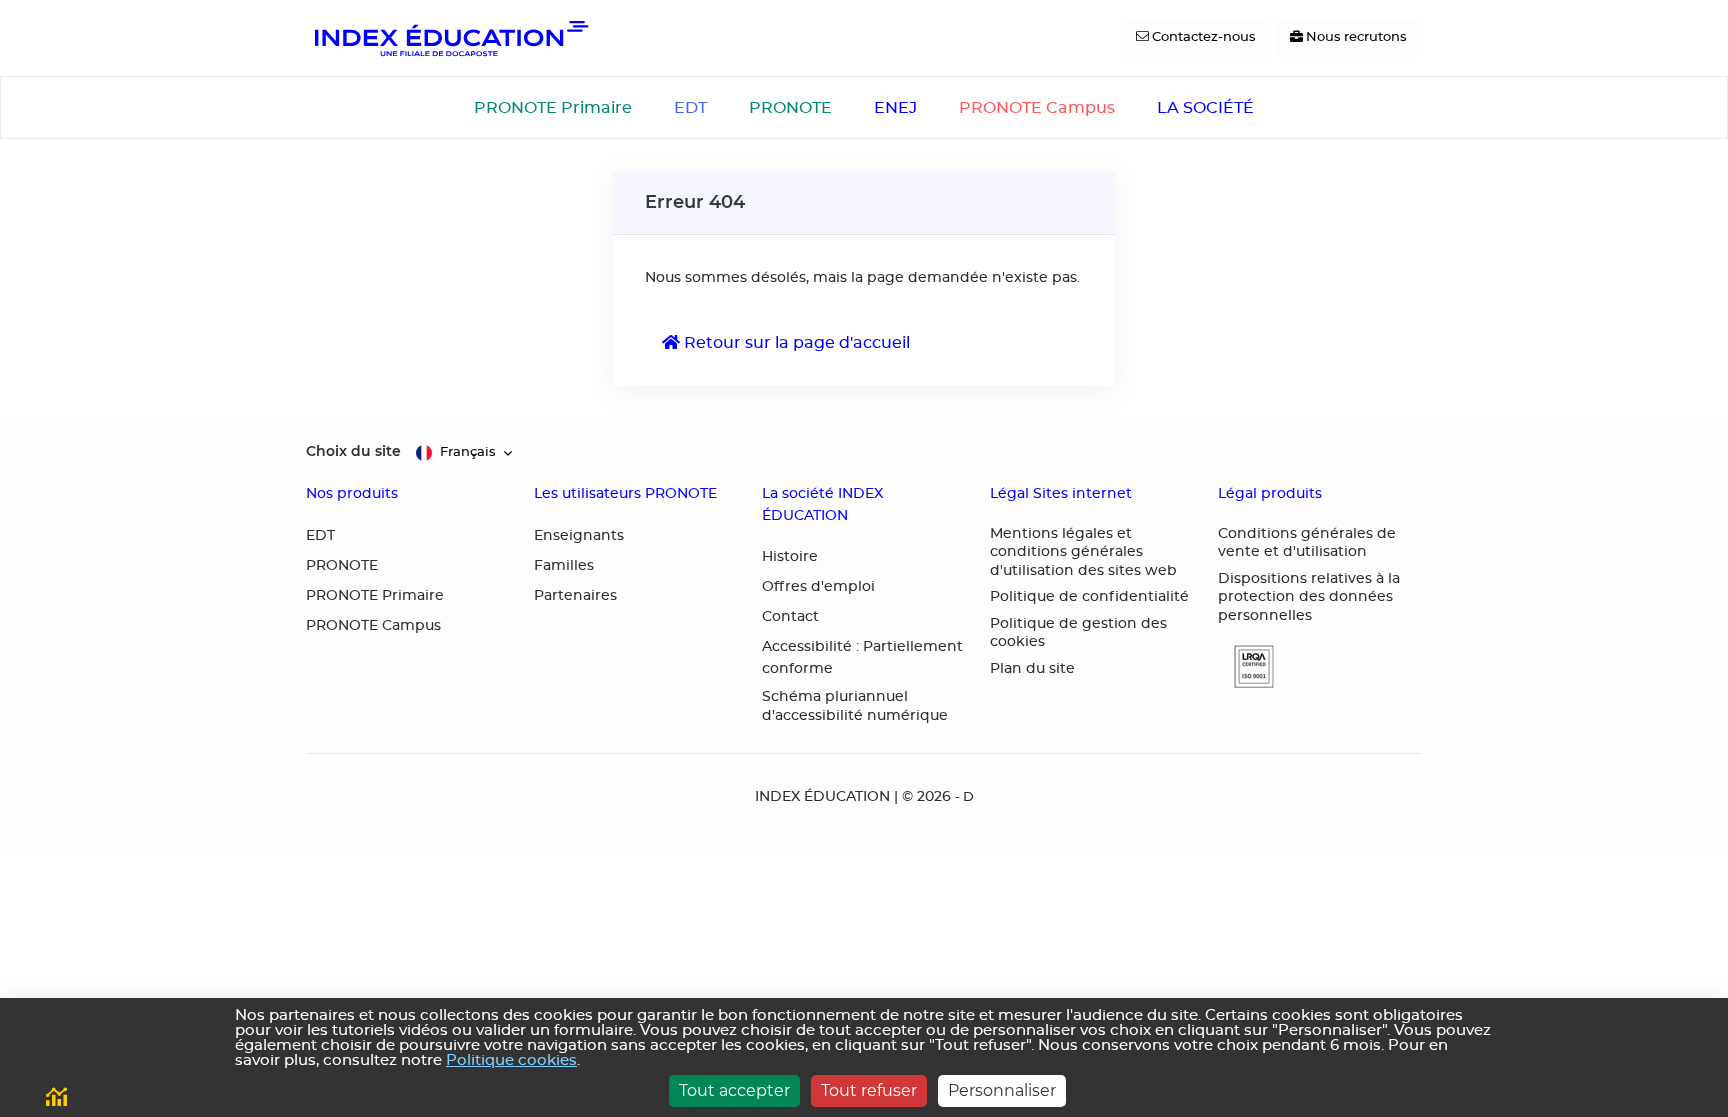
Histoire (790, 557)
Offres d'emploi (818, 587)
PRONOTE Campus (1037, 108)
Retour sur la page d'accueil (795, 343)
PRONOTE (790, 108)
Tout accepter (734, 1090)
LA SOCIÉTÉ (1205, 108)
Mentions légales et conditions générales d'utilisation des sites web (1083, 552)
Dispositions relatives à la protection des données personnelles (1309, 597)
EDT (690, 108)
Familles (564, 566)
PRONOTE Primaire (553, 108)
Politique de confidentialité (1089, 597)
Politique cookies (511, 1060)
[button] (1246, 666)
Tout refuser (869, 1090)
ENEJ (895, 108)
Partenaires (575, 596)
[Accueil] (450, 38)
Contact (790, 617)
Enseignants (579, 536)
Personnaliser (1002, 1090)
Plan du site (1032, 669)
